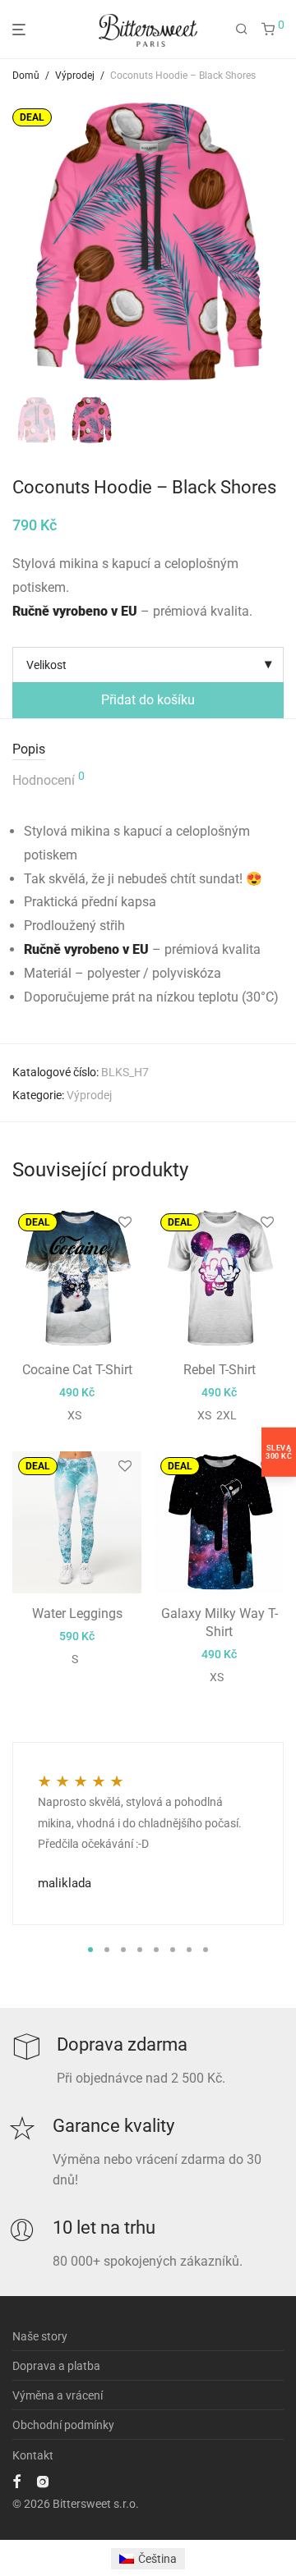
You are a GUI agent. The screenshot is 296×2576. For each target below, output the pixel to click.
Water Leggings (77, 1613)
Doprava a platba (56, 2366)
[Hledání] (242, 30)
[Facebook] (16, 2481)
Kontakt (33, 2455)
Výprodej (75, 76)
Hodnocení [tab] (49, 779)
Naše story (40, 2336)
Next (280, 241)
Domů (26, 76)
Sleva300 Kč (279, 1452)
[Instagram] (43, 2481)
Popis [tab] (29, 749)
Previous (16, 241)
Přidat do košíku (148, 700)
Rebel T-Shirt (220, 1370)
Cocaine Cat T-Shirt (77, 1370)
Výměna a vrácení (58, 2395)
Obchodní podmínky (63, 2425)
